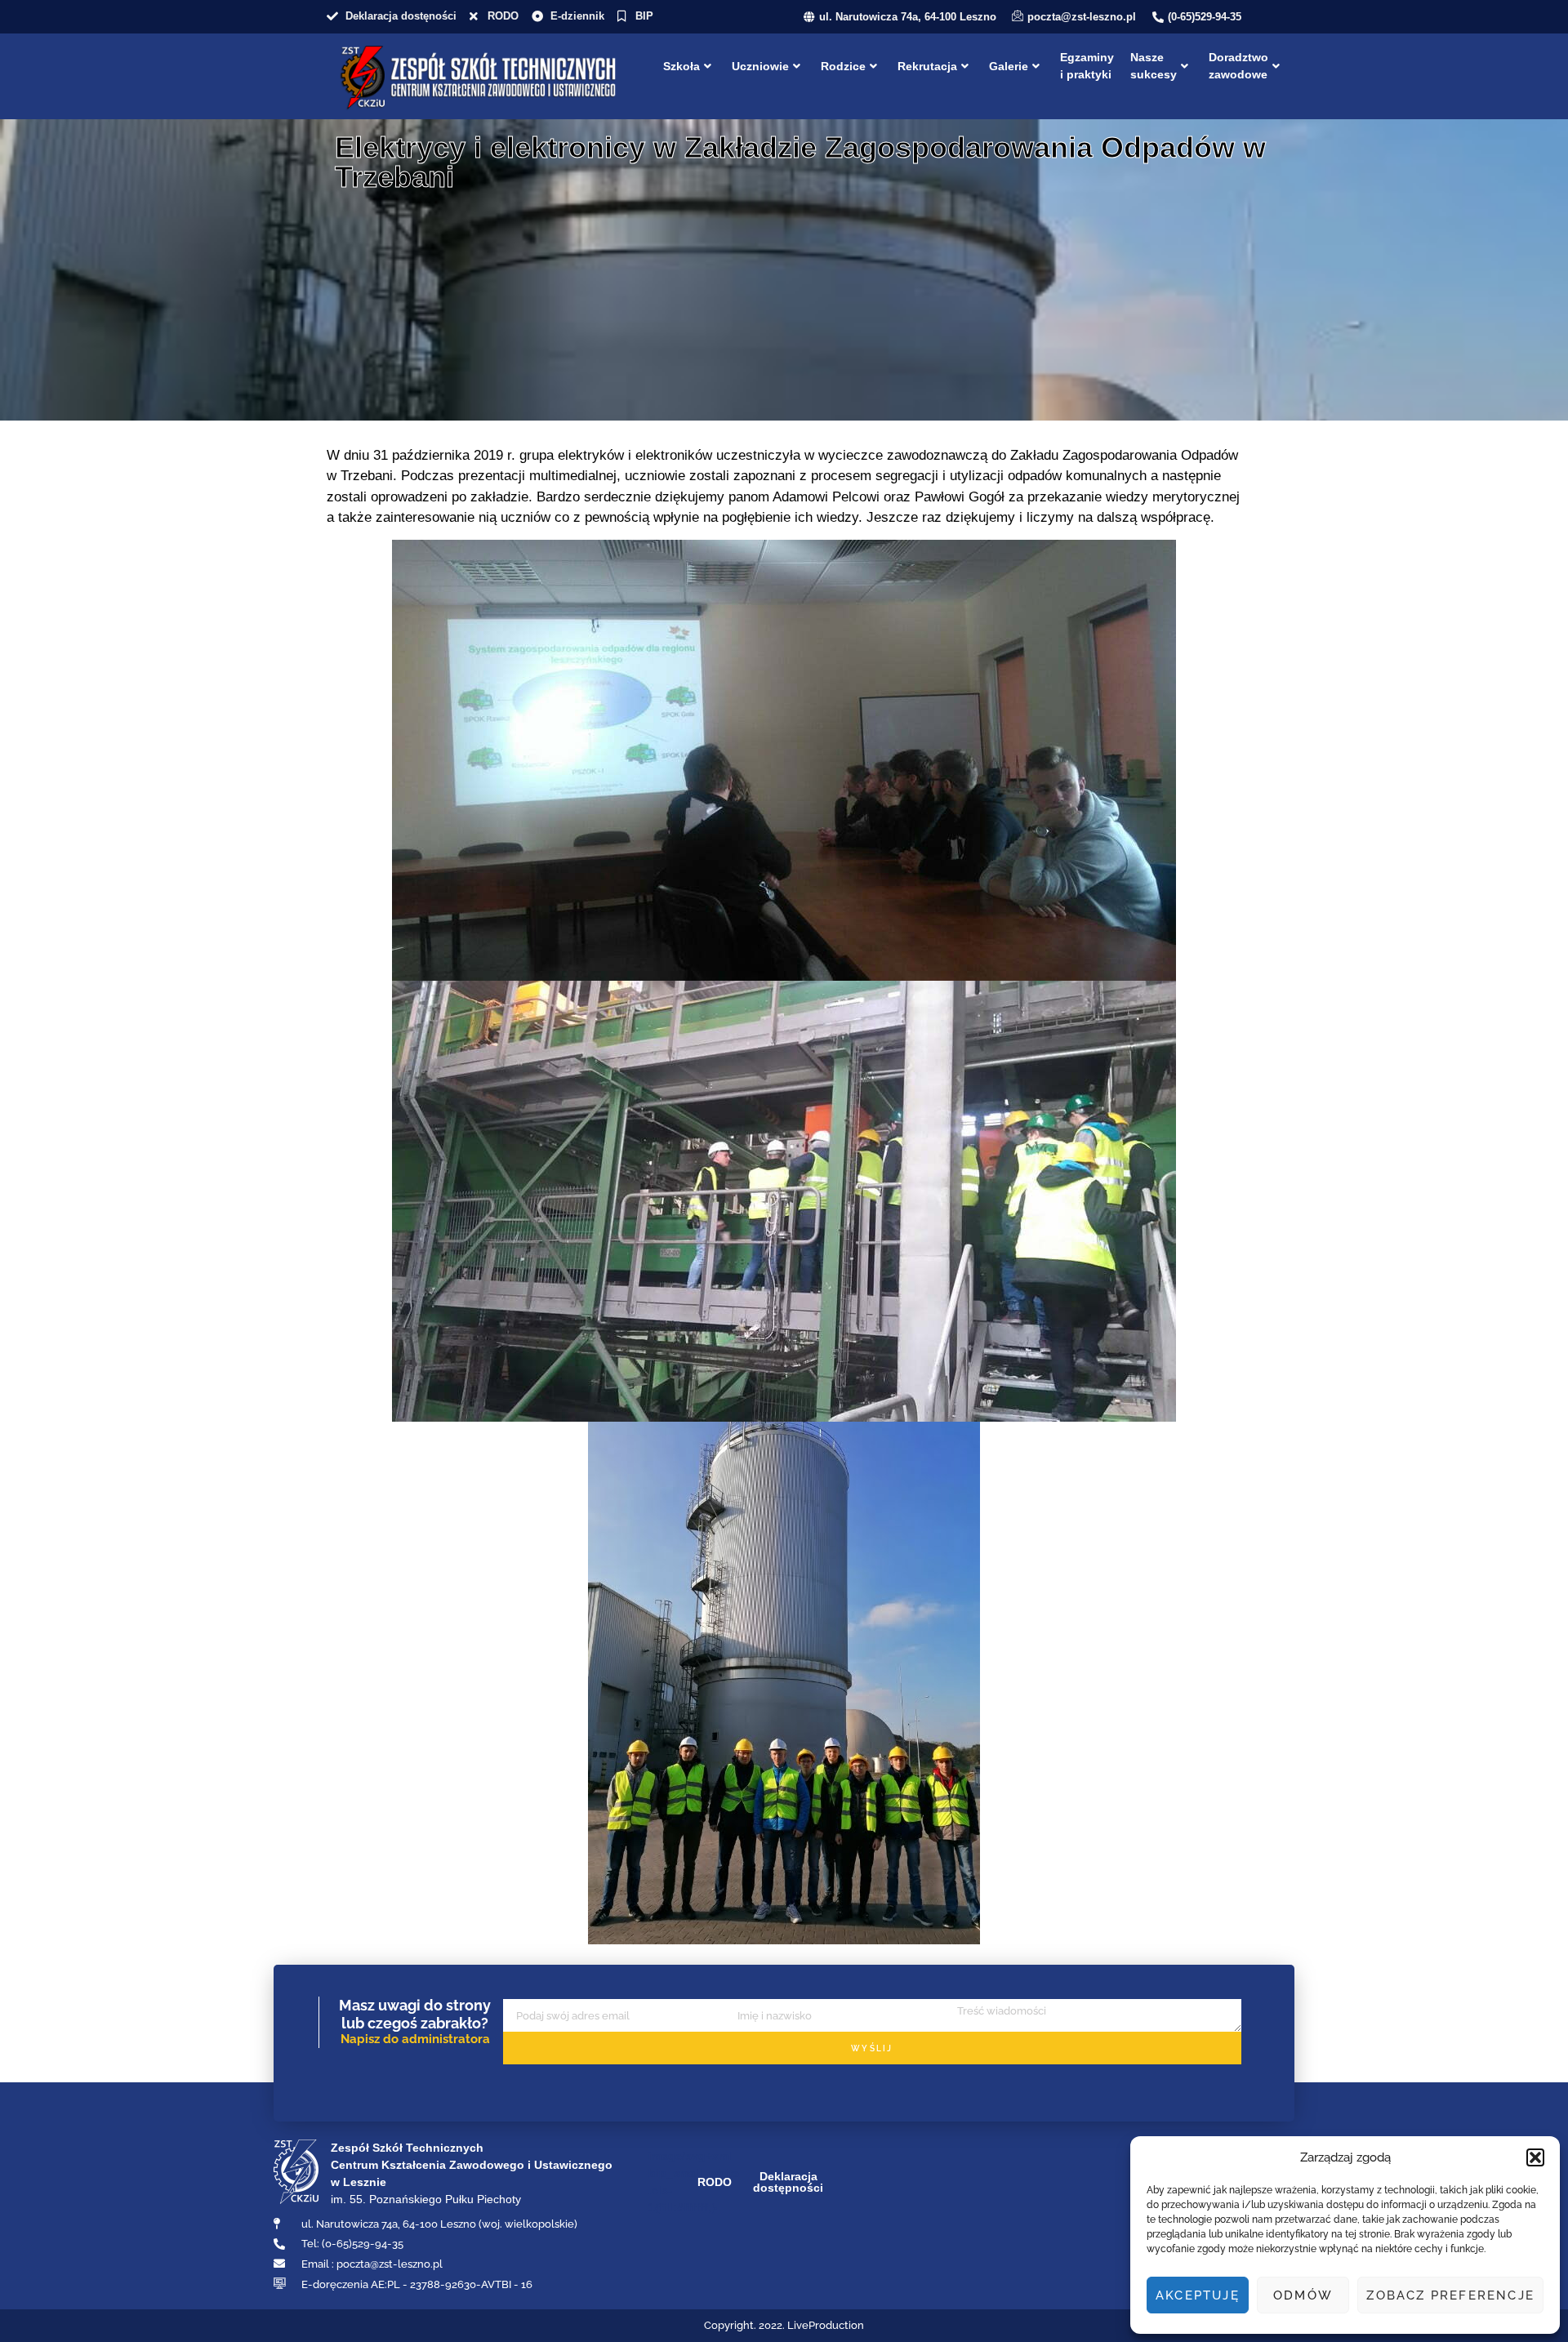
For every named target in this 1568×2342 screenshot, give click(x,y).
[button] (1535, 2157)
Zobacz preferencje (1450, 2295)
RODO (715, 2182)
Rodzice (843, 66)
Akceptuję (1198, 2295)
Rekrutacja (927, 66)
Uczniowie (760, 66)
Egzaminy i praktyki (1087, 66)
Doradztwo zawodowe (1238, 66)
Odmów (1303, 2295)
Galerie (1009, 66)
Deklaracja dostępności (788, 2182)
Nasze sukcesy (1154, 66)
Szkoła (682, 66)
